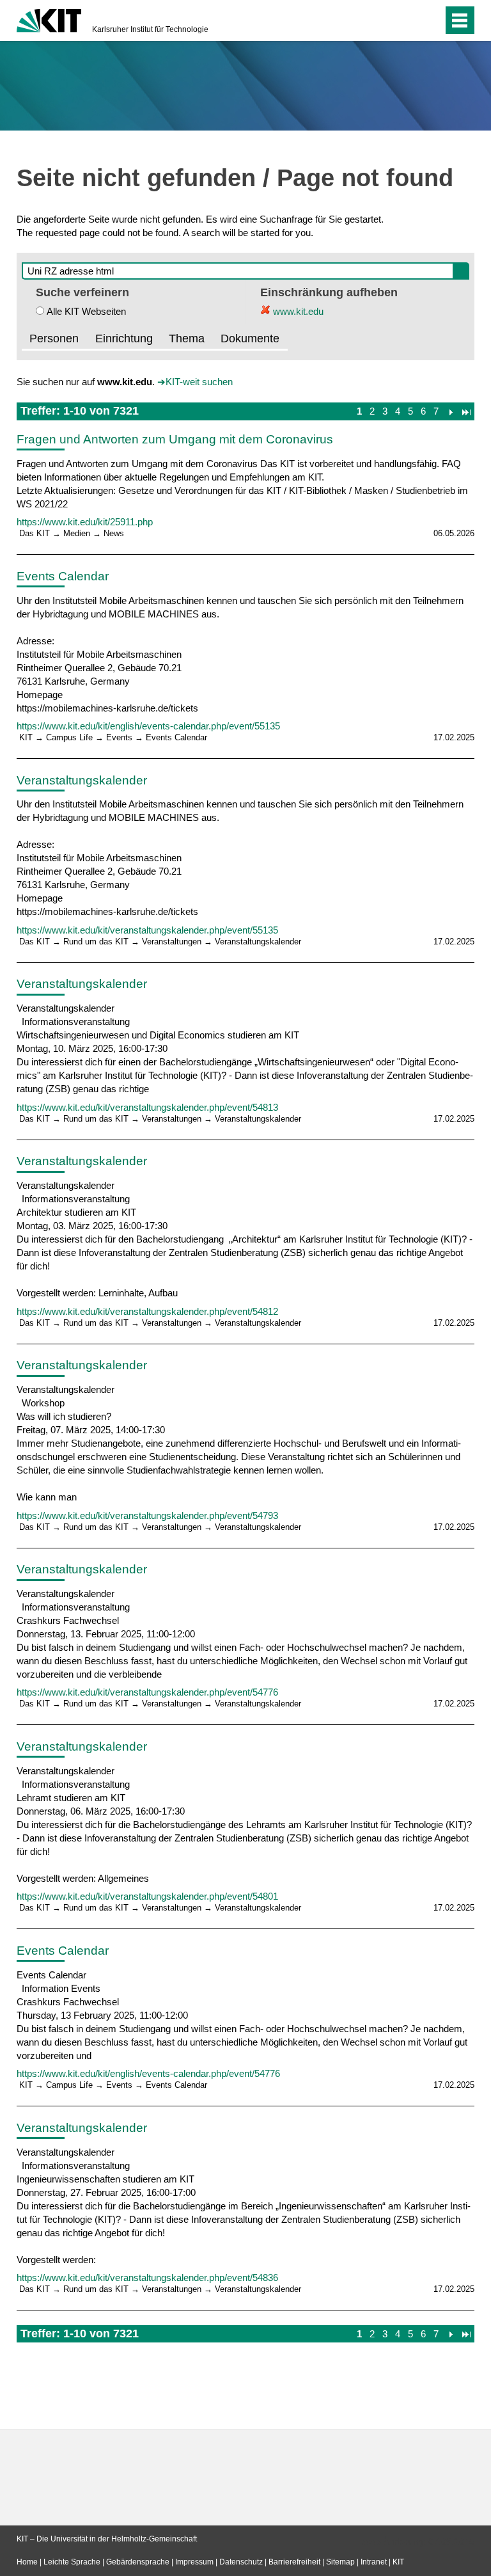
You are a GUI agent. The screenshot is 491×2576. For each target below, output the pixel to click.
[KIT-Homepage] (49, 19)
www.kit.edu (297, 311)
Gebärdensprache (138, 2562)
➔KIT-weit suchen (195, 382)
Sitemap (340, 2562)
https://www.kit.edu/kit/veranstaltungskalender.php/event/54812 (147, 1311)
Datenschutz (241, 2562)
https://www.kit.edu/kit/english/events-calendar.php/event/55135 (148, 726)
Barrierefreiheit (294, 2562)
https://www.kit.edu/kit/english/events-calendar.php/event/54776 (148, 2073)
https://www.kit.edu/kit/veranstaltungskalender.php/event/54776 (147, 1692)
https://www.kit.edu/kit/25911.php (85, 522)
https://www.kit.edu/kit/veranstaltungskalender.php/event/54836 (147, 2278)
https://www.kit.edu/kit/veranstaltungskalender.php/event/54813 (147, 1107)
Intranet (374, 2562)
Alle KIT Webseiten (86, 311)
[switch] (408, 20)
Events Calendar (63, 576)
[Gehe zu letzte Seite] (466, 411)
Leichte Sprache (72, 2562)
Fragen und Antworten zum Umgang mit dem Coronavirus (175, 439)
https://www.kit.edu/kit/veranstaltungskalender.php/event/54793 (147, 1515)
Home (27, 2562)
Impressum (194, 2562)
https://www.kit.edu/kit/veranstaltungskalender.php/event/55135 (147, 930)
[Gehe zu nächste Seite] (450, 411)
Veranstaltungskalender (82, 780)
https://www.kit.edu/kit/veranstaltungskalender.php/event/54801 (147, 1896)
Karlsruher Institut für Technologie (150, 29)
